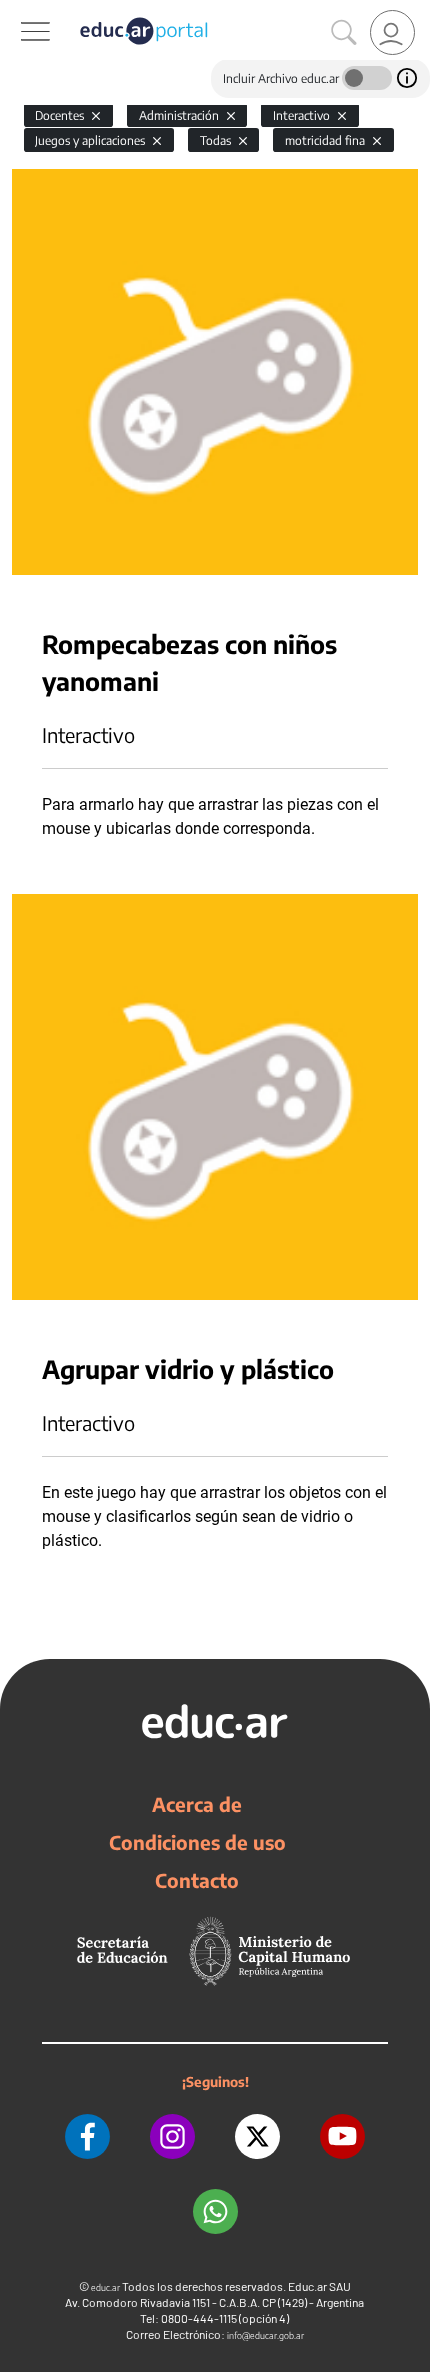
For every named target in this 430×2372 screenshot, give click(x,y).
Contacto (197, 1880)
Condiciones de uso (197, 1842)
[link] (392, 32)
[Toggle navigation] (18, 11)
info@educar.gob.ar (265, 2335)
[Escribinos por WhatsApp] (215, 2211)
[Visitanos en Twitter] (257, 2136)
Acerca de (197, 1804)
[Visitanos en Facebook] (87, 2136)
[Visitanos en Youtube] (342, 2136)
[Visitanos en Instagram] (172, 2136)
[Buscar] (344, 33)
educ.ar (105, 2287)
